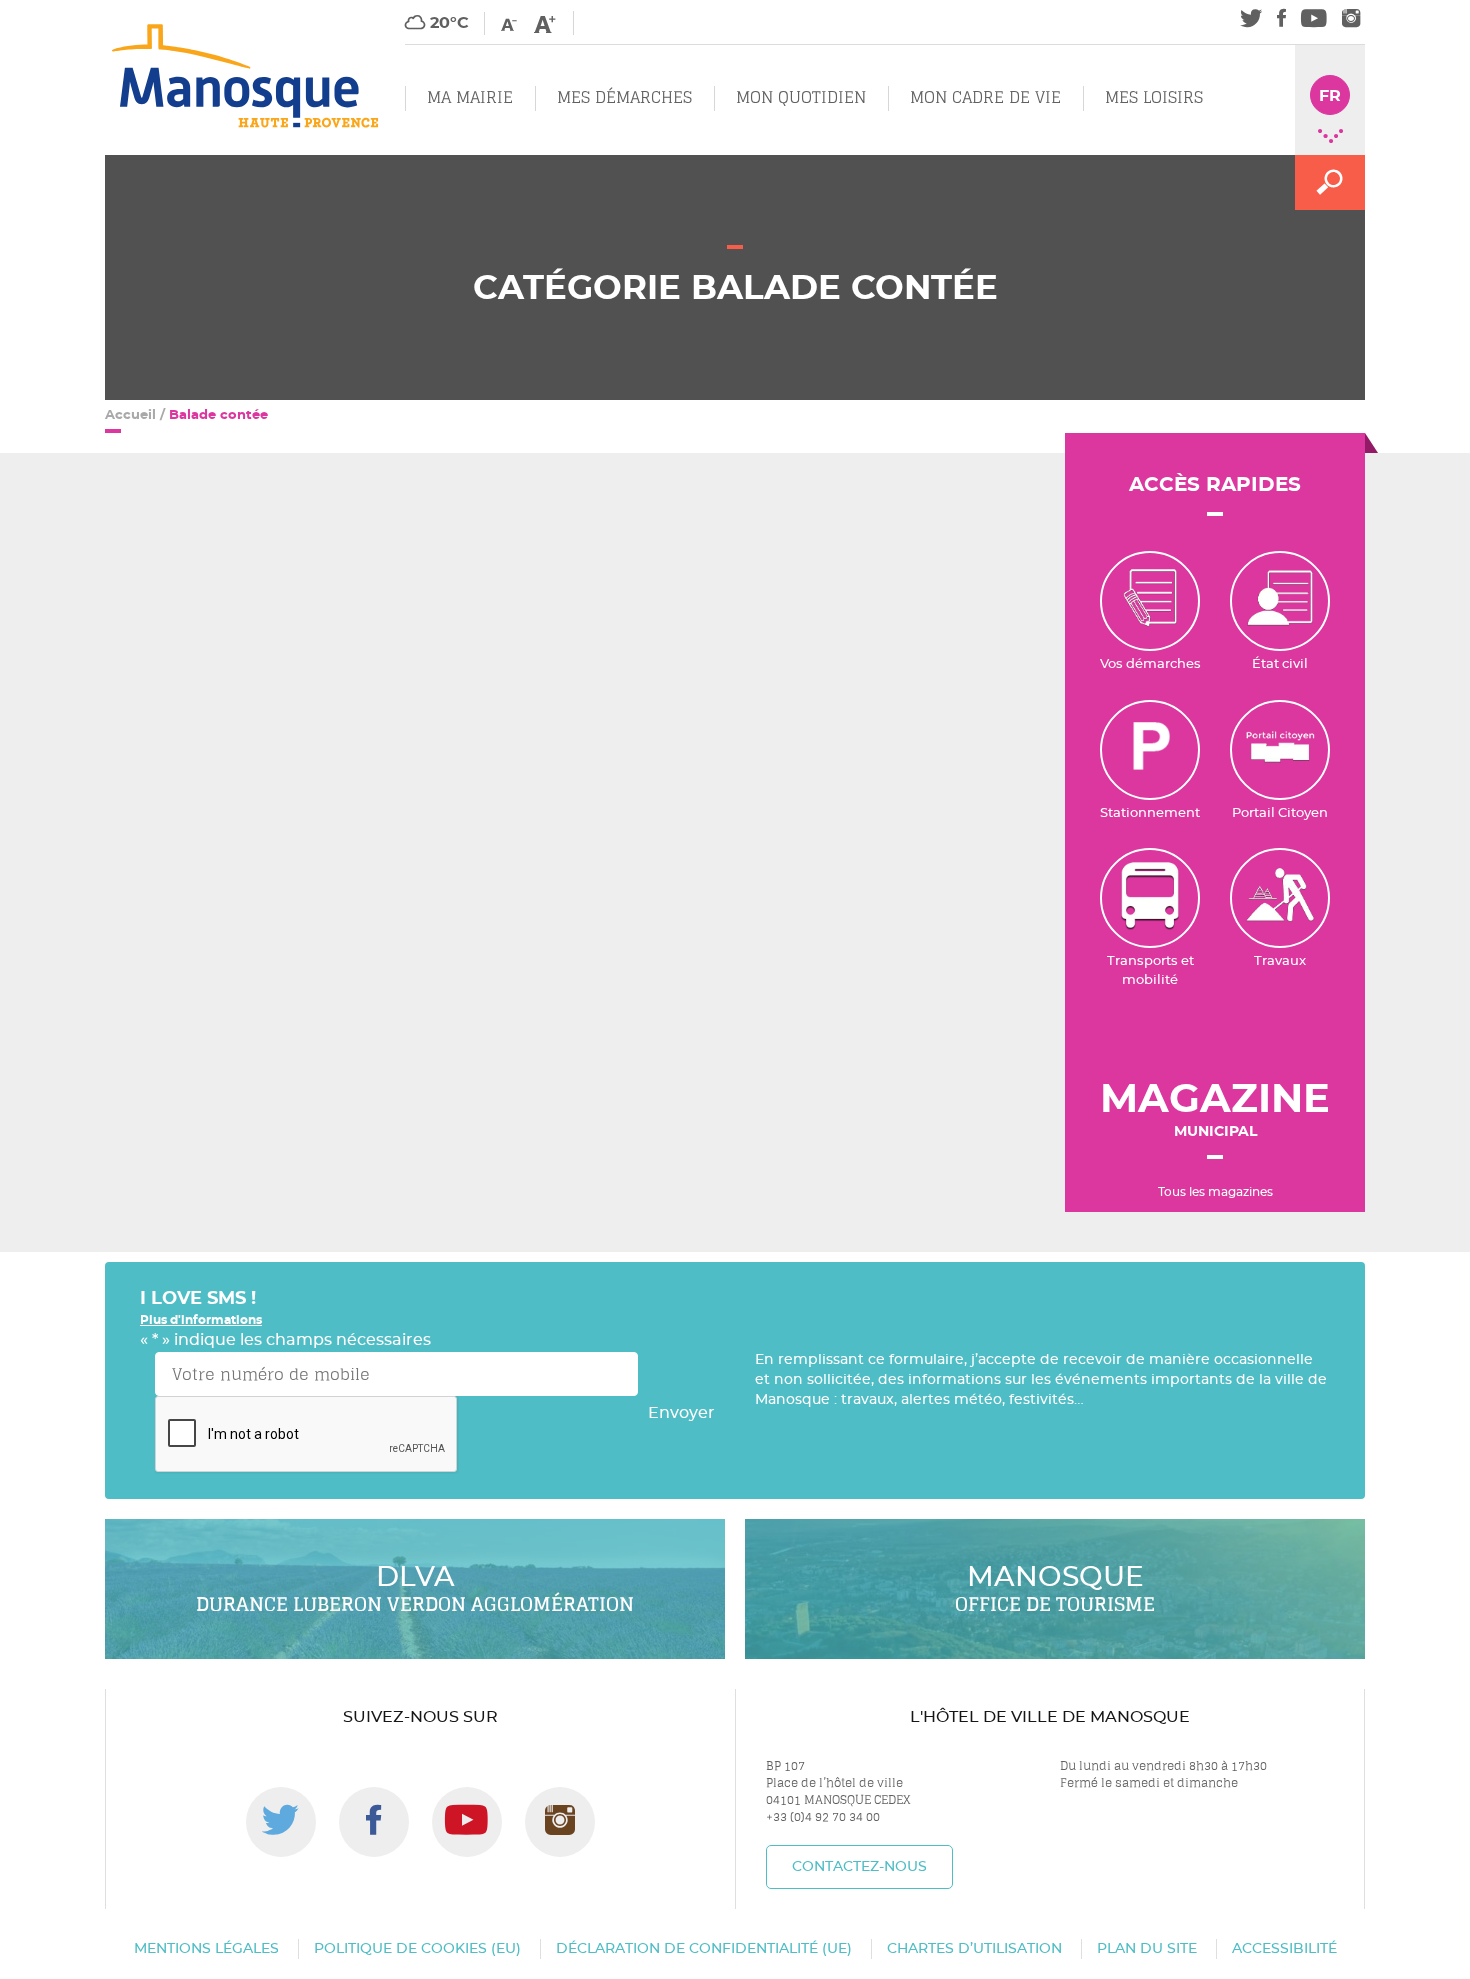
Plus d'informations (201, 1320)
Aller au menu (57, 11)
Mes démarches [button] (624, 97)
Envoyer (681, 1413)
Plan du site (1147, 1949)
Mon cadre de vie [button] (985, 97)
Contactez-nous (859, 1867)
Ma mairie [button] (470, 97)
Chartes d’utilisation (974, 1949)
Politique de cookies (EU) (417, 1949)
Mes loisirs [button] (1154, 97)
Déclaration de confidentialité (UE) (704, 1949)
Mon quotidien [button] (801, 97)
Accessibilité (1284, 1949)
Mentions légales (206, 1949)
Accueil (130, 415)
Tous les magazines (1215, 1192)
